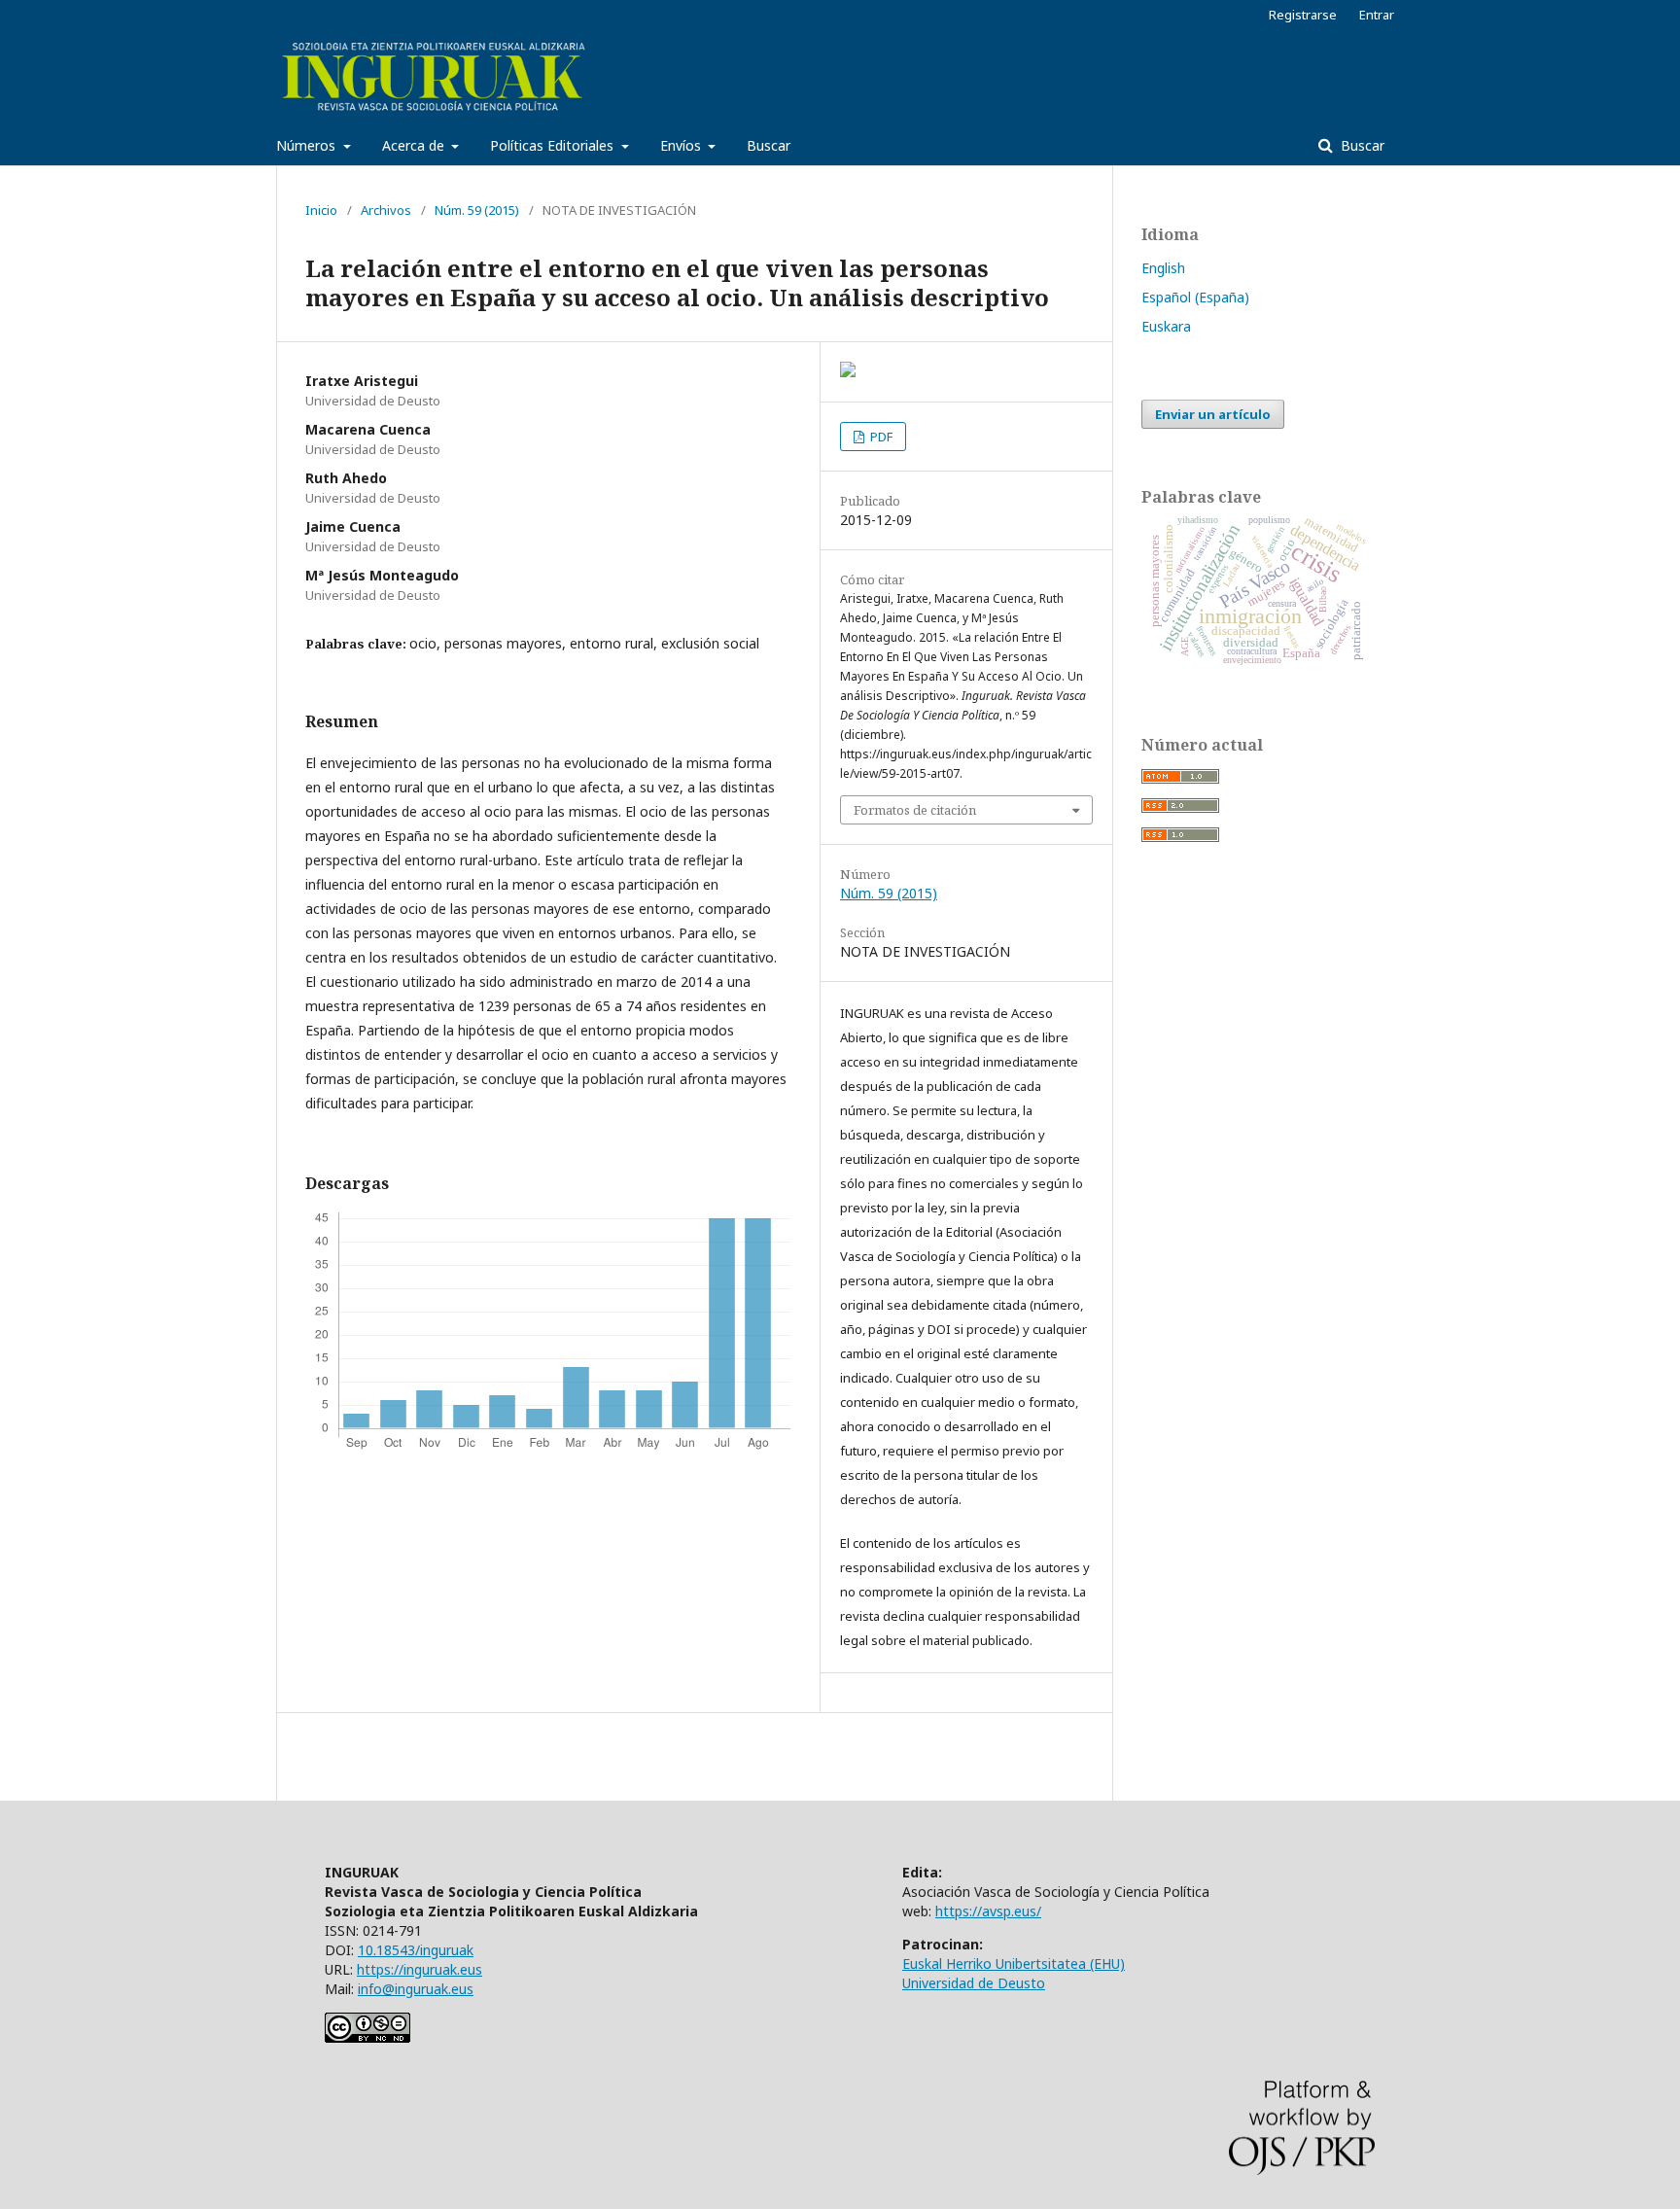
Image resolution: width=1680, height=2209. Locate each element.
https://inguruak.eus (420, 1969)
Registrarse (1303, 15)
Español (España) (1195, 297)
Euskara (1166, 326)
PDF (880, 437)
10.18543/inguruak (416, 1950)
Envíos (682, 145)
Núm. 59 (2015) (477, 210)
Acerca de (415, 145)
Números (308, 145)
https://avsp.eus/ (988, 1911)
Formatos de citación (915, 810)
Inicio (321, 210)
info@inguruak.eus (416, 1989)
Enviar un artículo (1213, 414)
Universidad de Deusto (974, 1983)
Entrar (1377, 15)
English (1163, 268)
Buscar (769, 145)
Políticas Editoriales (554, 145)
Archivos (386, 210)
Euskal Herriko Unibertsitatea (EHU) (1014, 1964)
